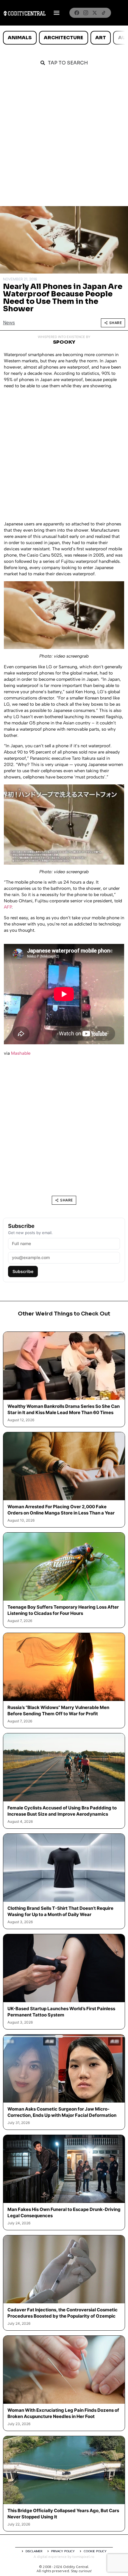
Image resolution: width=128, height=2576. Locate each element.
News (9, 323)
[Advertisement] (64, 139)
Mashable (21, 1053)
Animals (20, 38)
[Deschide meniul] (57, 13)
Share (116, 323)
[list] (64, 38)
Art (101, 38)
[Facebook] (77, 13)
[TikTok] (104, 13)
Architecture (63, 38)
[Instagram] (86, 13)
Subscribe (23, 1271)
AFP (8, 907)
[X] (95, 13)
